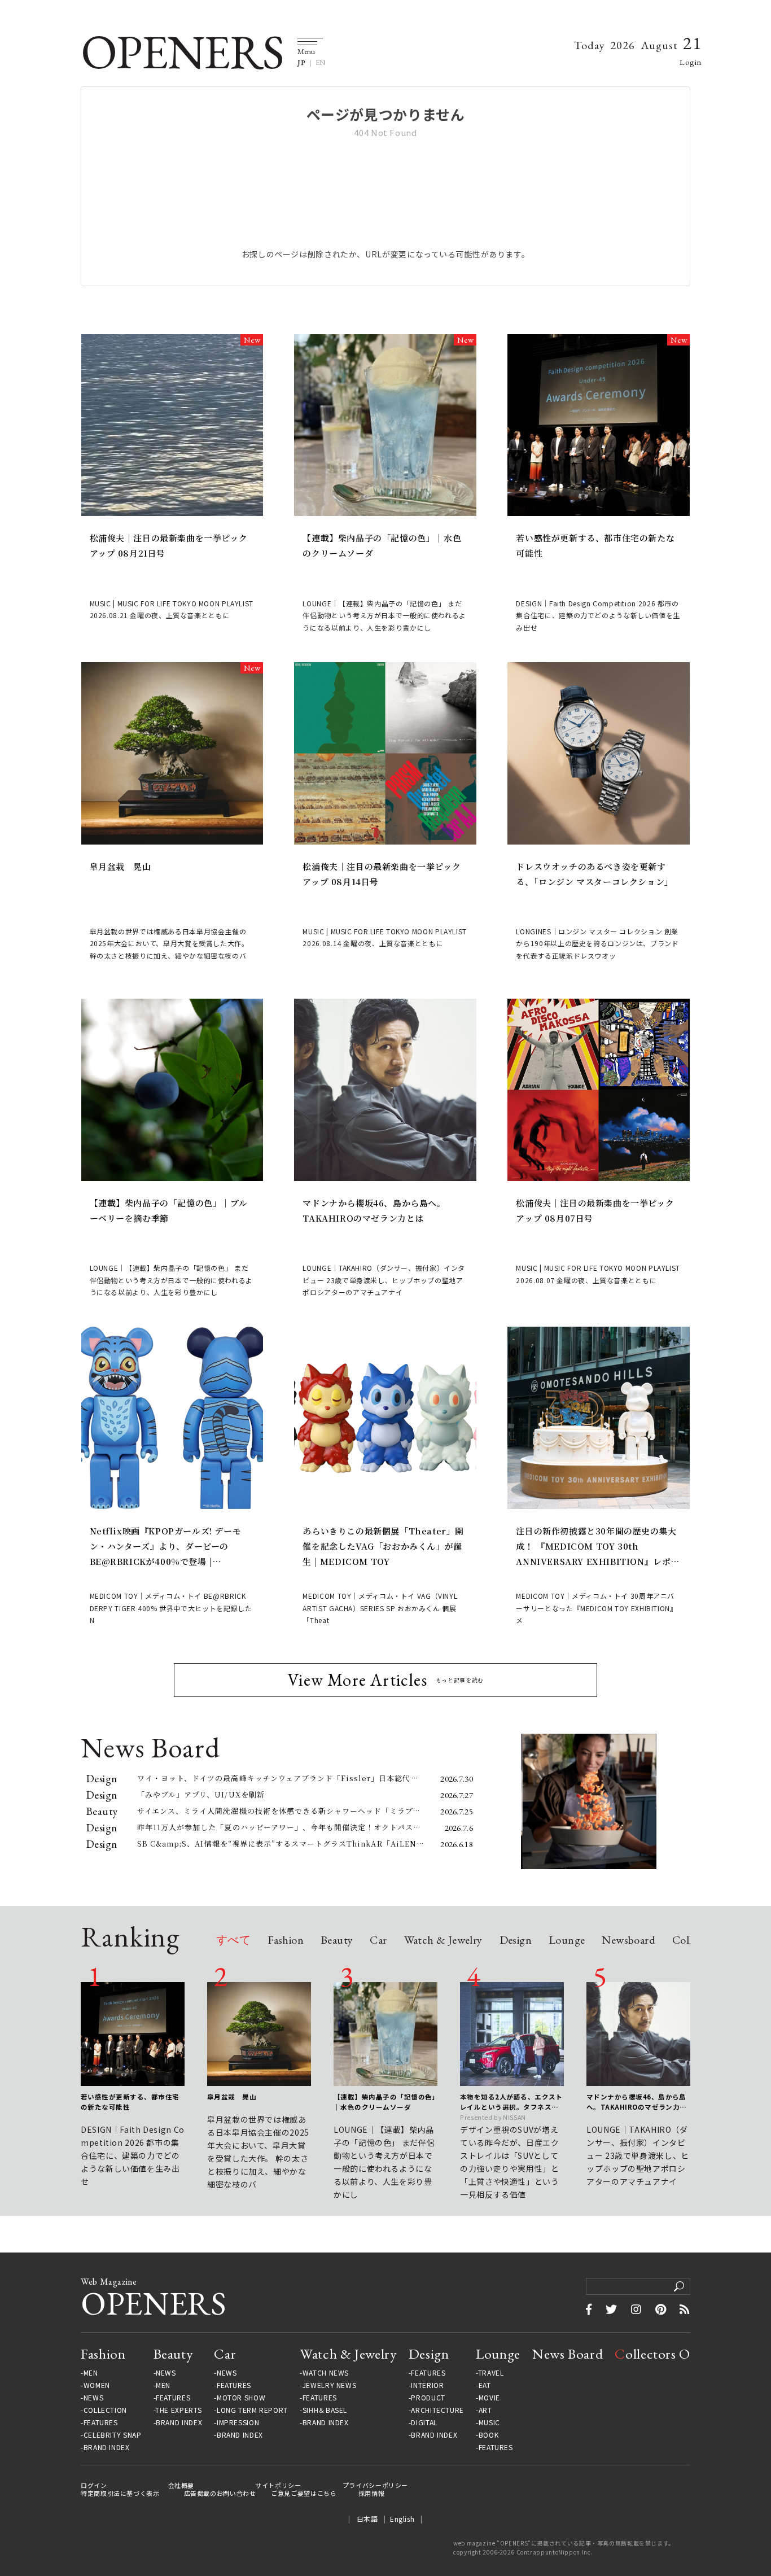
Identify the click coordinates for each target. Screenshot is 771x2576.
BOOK (489, 2435)
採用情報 (372, 2493)
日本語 (367, 2519)
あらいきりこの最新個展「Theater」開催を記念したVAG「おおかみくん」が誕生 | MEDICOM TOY (383, 1546)
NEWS (94, 2398)
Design (516, 1941)
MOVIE (489, 2398)
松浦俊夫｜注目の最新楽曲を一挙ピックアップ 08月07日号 (595, 1210)
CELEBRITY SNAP (112, 2435)
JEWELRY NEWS (330, 2385)
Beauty (337, 1941)
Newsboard (628, 1941)
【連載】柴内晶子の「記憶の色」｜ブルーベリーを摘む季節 (169, 1210)
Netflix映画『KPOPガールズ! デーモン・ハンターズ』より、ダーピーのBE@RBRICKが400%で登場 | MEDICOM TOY (166, 1547)
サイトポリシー (278, 2485)
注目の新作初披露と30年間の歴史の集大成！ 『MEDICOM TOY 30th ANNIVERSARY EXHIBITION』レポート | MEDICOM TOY (598, 1547)
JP (301, 63)
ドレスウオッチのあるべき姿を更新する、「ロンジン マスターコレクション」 (594, 874)
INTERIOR (427, 2385)
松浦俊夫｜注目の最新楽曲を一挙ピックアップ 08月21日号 (169, 545)
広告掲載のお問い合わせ (220, 2493)
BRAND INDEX (107, 2447)
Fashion (286, 1941)
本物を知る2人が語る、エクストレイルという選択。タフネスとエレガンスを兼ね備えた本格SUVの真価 (511, 2102)
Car (378, 1941)
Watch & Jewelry (443, 1941)
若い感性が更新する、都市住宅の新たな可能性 (595, 545)
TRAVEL (491, 2373)
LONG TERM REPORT (252, 2410)
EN (321, 63)
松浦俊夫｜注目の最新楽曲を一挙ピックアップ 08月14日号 (382, 874)
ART (485, 2410)
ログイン (94, 2485)
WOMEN (97, 2385)
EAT (485, 2385)
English (402, 2519)
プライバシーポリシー (375, 2485)
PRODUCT (428, 2398)
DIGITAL (424, 2422)
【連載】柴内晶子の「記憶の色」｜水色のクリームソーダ (382, 545)
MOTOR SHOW (241, 2398)
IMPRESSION (238, 2422)
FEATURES (101, 2422)
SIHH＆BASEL (325, 2410)
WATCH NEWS (326, 2373)
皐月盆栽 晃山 (121, 866)
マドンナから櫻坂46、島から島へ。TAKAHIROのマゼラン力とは (374, 1210)
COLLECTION (105, 2410)
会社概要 (181, 2485)
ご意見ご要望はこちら (304, 2493)
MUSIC (489, 2422)
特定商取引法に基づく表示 (120, 2493)
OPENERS (182, 52)
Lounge (567, 1941)
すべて (233, 1941)
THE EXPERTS (178, 2410)
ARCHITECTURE (437, 2410)
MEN (91, 2373)
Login (691, 62)
